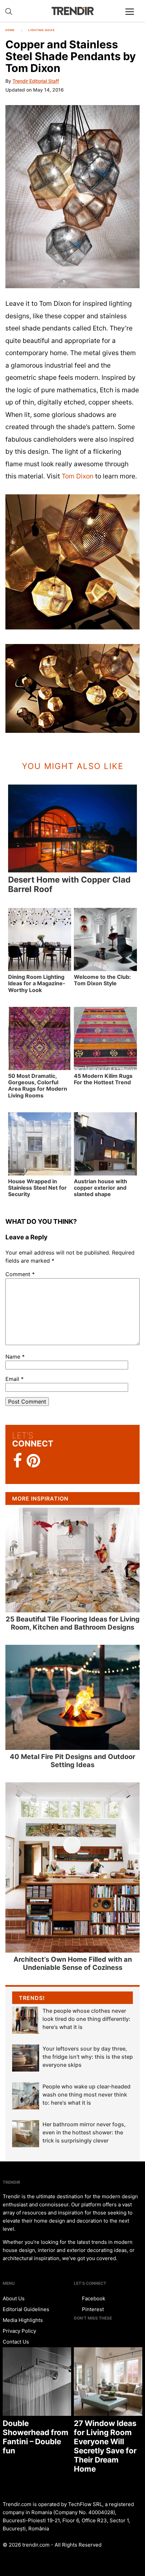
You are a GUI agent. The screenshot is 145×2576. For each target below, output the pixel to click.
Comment (20, 1274)
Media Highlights (23, 2320)
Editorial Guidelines (26, 2309)
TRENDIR (72, 11)
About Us (14, 2298)
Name (15, 1357)
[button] (72, 197)
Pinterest (92, 2309)
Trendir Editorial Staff (36, 81)
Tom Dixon (78, 476)
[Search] (9, 11)
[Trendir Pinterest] (33, 1461)
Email (14, 1379)
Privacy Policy (19, 2331)
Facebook (93, 2298)
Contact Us (16, 2342)
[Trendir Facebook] (18, 1461)
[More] (133, 17)
